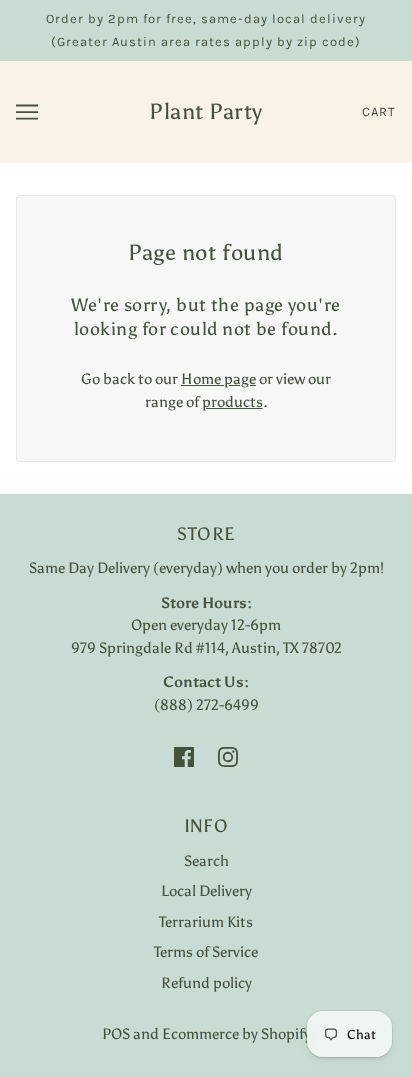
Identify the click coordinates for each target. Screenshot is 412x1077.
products (232, 402)
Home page (218, 379)
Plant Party (206, 111)
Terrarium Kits (206, 922)
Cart (379, 111)
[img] (184, 755)
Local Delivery (206, 891)
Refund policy (206, 983)
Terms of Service (206, 952)
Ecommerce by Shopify (236, 1034)
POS (116, 1034)
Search (206, 861)
